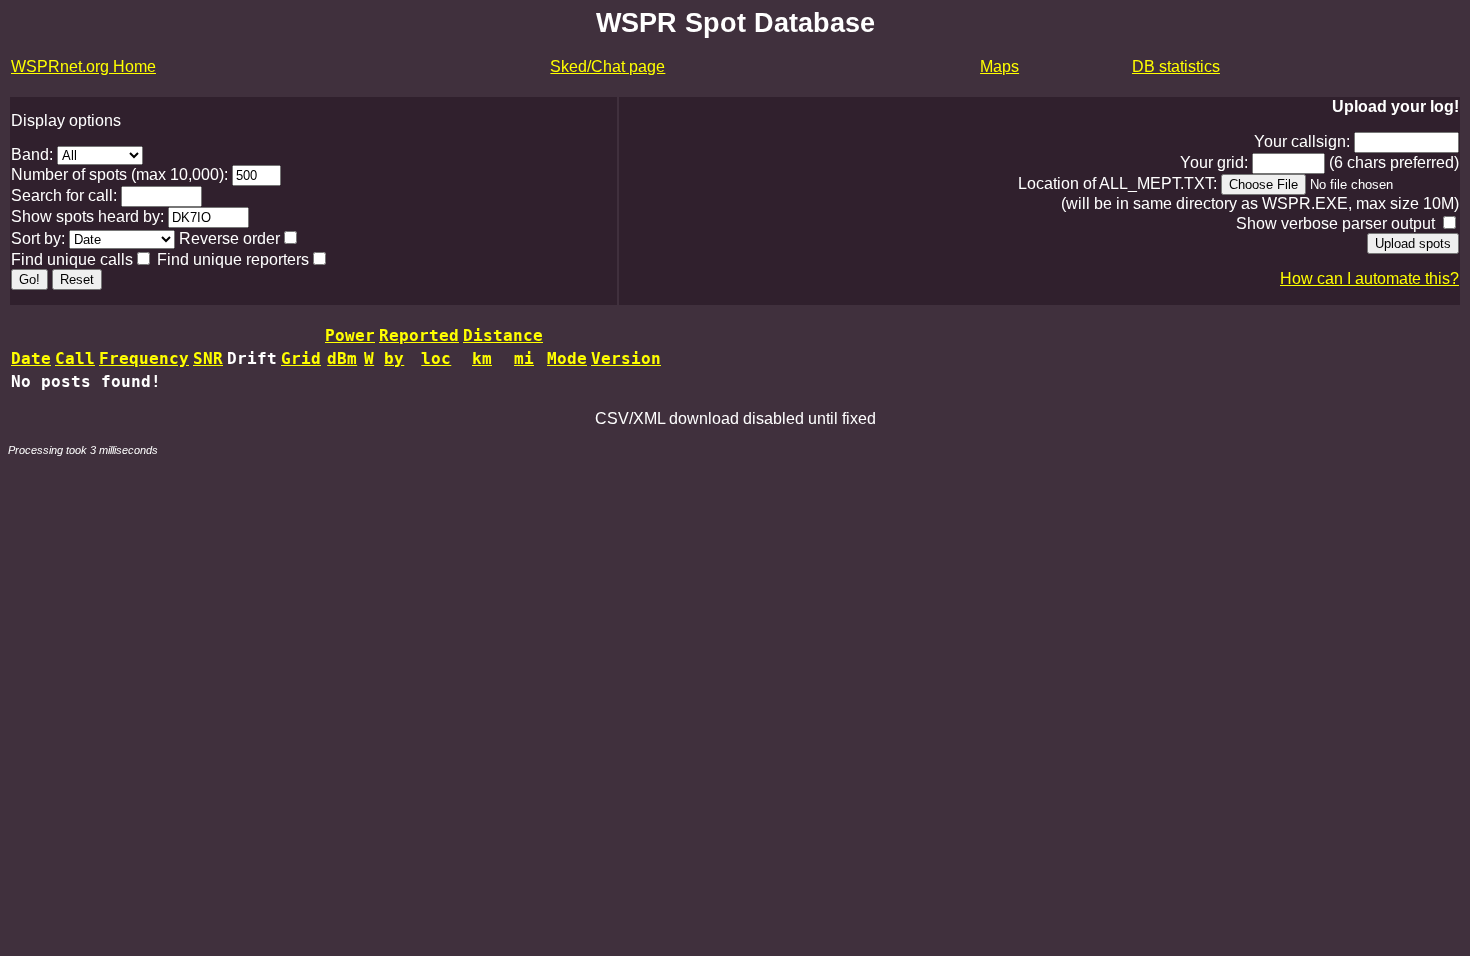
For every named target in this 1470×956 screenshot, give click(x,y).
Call (75, 358)
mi (524, 358)
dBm (342, 358)
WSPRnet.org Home (83, 66)
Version (626, 358)
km (482, 358)
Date (31, 358)
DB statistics (1176, 66)
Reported (419, 335)
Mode (567, 358)
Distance (503, 335)
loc (436, 358)
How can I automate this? (1369, 278)
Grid (301, 358)
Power (350, 335)
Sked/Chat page (607, 66)
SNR (208, 358)
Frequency (144, 358)
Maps (999, 66)
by (394, 358)
